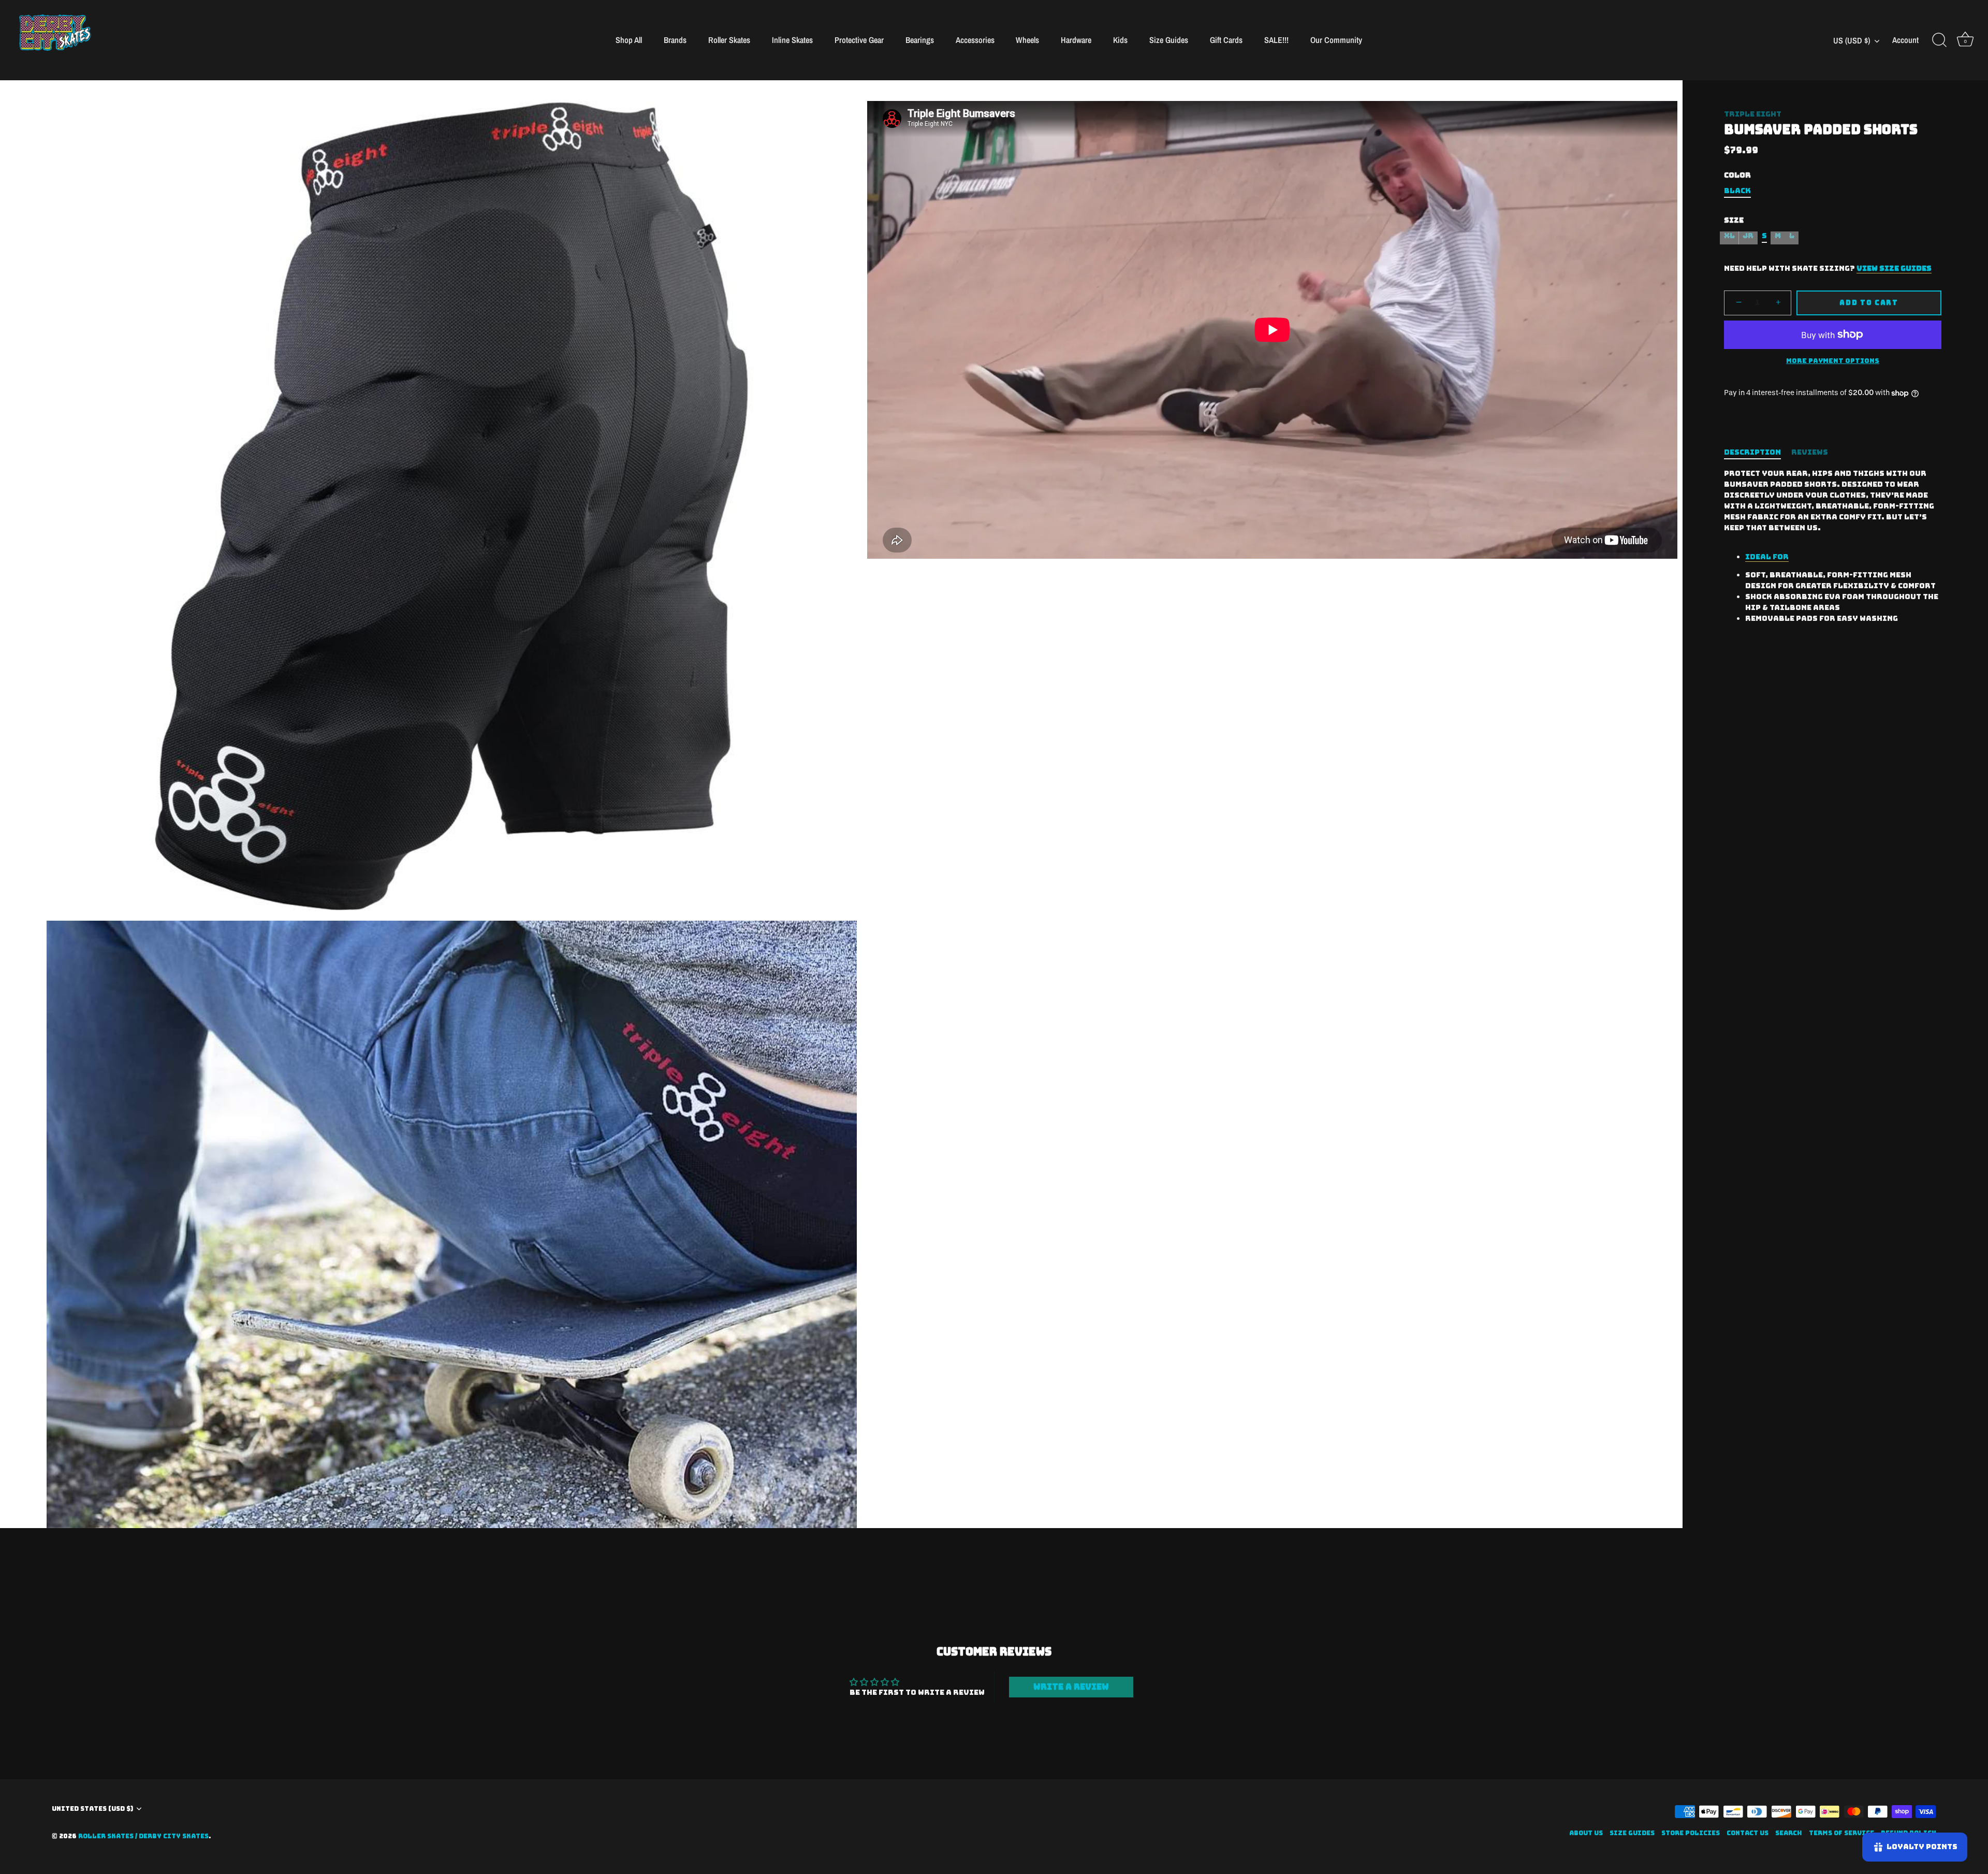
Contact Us (1748, 1833)
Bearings (920, 40)
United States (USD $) (92, 1809)
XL (1729, 236)
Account (1905, 40)
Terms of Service (1841, 1833)
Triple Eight (1753, 114)
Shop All (629, 40)
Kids (1120, 40)
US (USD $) (1852, 40)
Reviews (1810, 452)
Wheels (1027, 40)
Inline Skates (792, 40)
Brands (675, 40)
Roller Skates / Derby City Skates (143, 1836)
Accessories (975, 40)
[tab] (1758, 452)
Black (1737, 191)
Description (1752, 452)
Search (1789, 1833)
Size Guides (1169, 40)
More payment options (1833, 361)
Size (1734, 220)
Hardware (1076, 40)
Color (1737, 175)
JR (1748, 236)
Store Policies (1691, 1833)
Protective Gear (859, 40)
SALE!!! (1276, 40)
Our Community (1336, 40)
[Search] (1939, 40)
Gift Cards (1226, 40)
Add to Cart (1869, 303)
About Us (1586, 1833)
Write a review (1071, 1687)
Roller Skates (729, 40)
